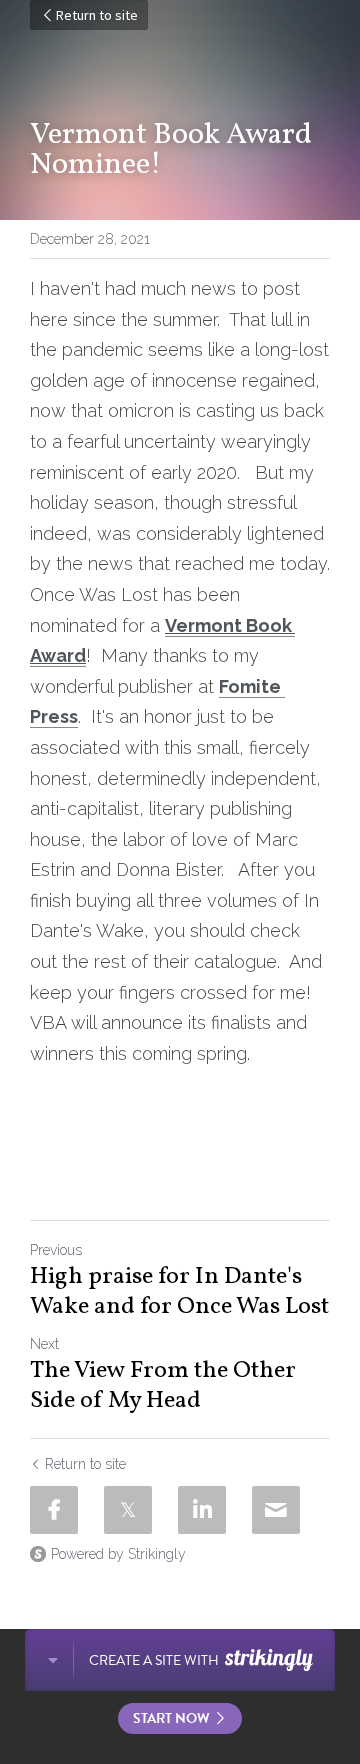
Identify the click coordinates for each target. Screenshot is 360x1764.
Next (44, 1344)
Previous (56, 1250)
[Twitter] (128, 1510)
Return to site (97, 15)
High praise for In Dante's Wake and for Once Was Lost (179, 1292)
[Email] (276, 1510)
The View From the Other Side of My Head (163, 1386)
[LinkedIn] (202, 1510)
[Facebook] (54, 1510)
